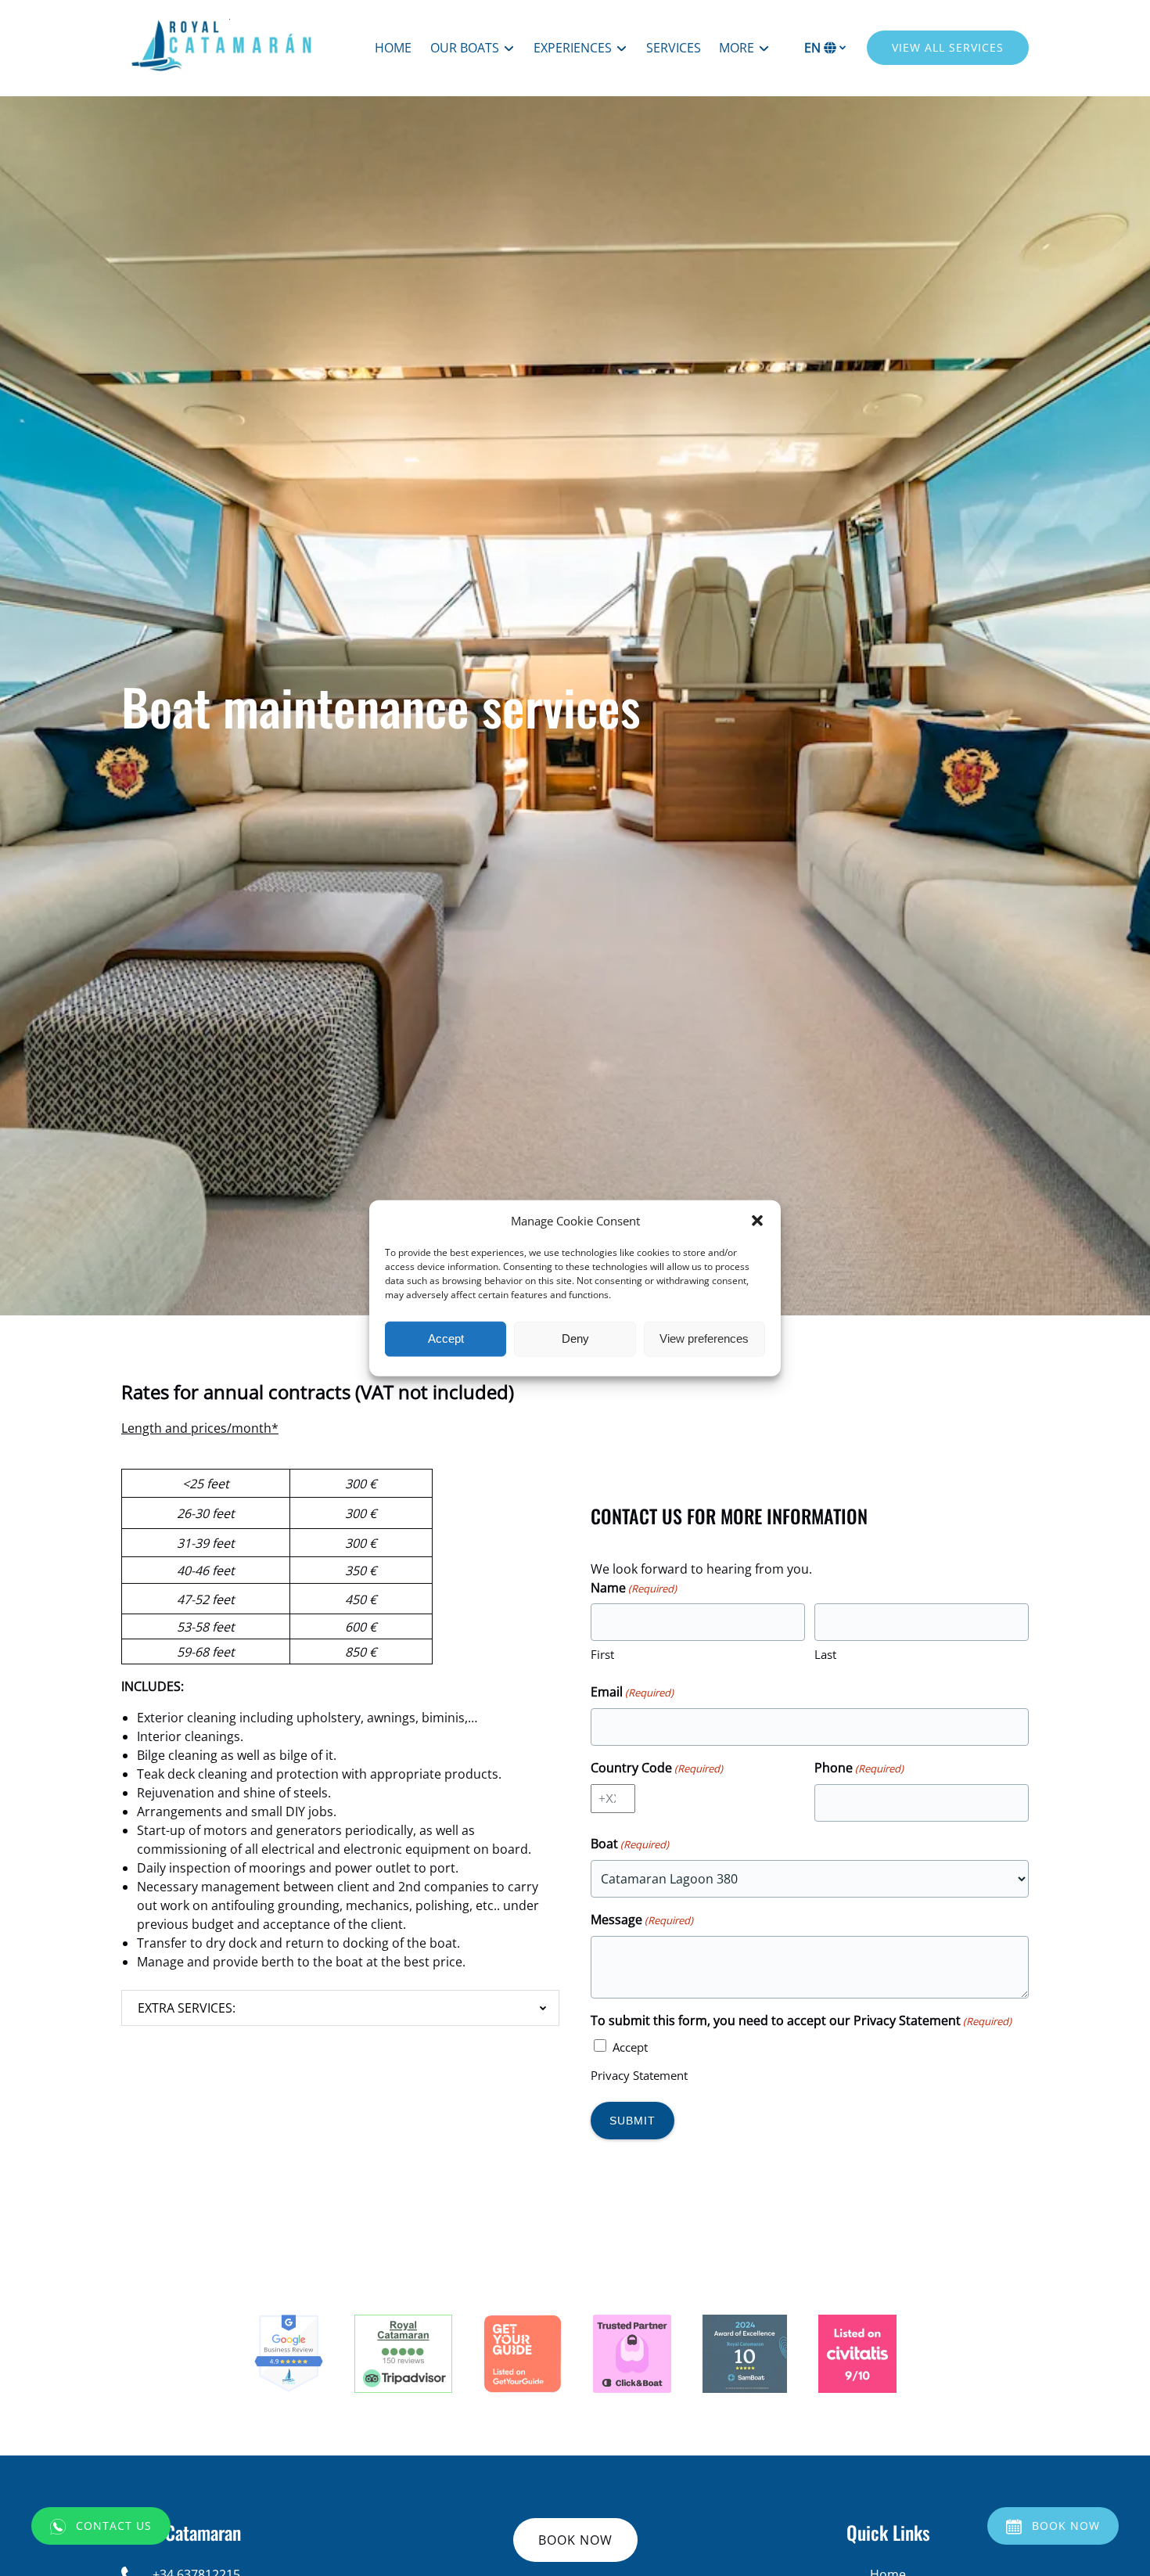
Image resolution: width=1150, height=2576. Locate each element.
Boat (630, 1844)
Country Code (657, 1768)
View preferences (704, 1338)
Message (642, 1919)
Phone (859, 1768)
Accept (446, 1338)
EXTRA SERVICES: (187, 2008)
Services (674, 48)
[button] (757, 1221)
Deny (575, 1338)
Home (393, 48)
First (602, 1654)
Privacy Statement (639, 2075)
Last (825, 1654)
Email (632, 1692)
